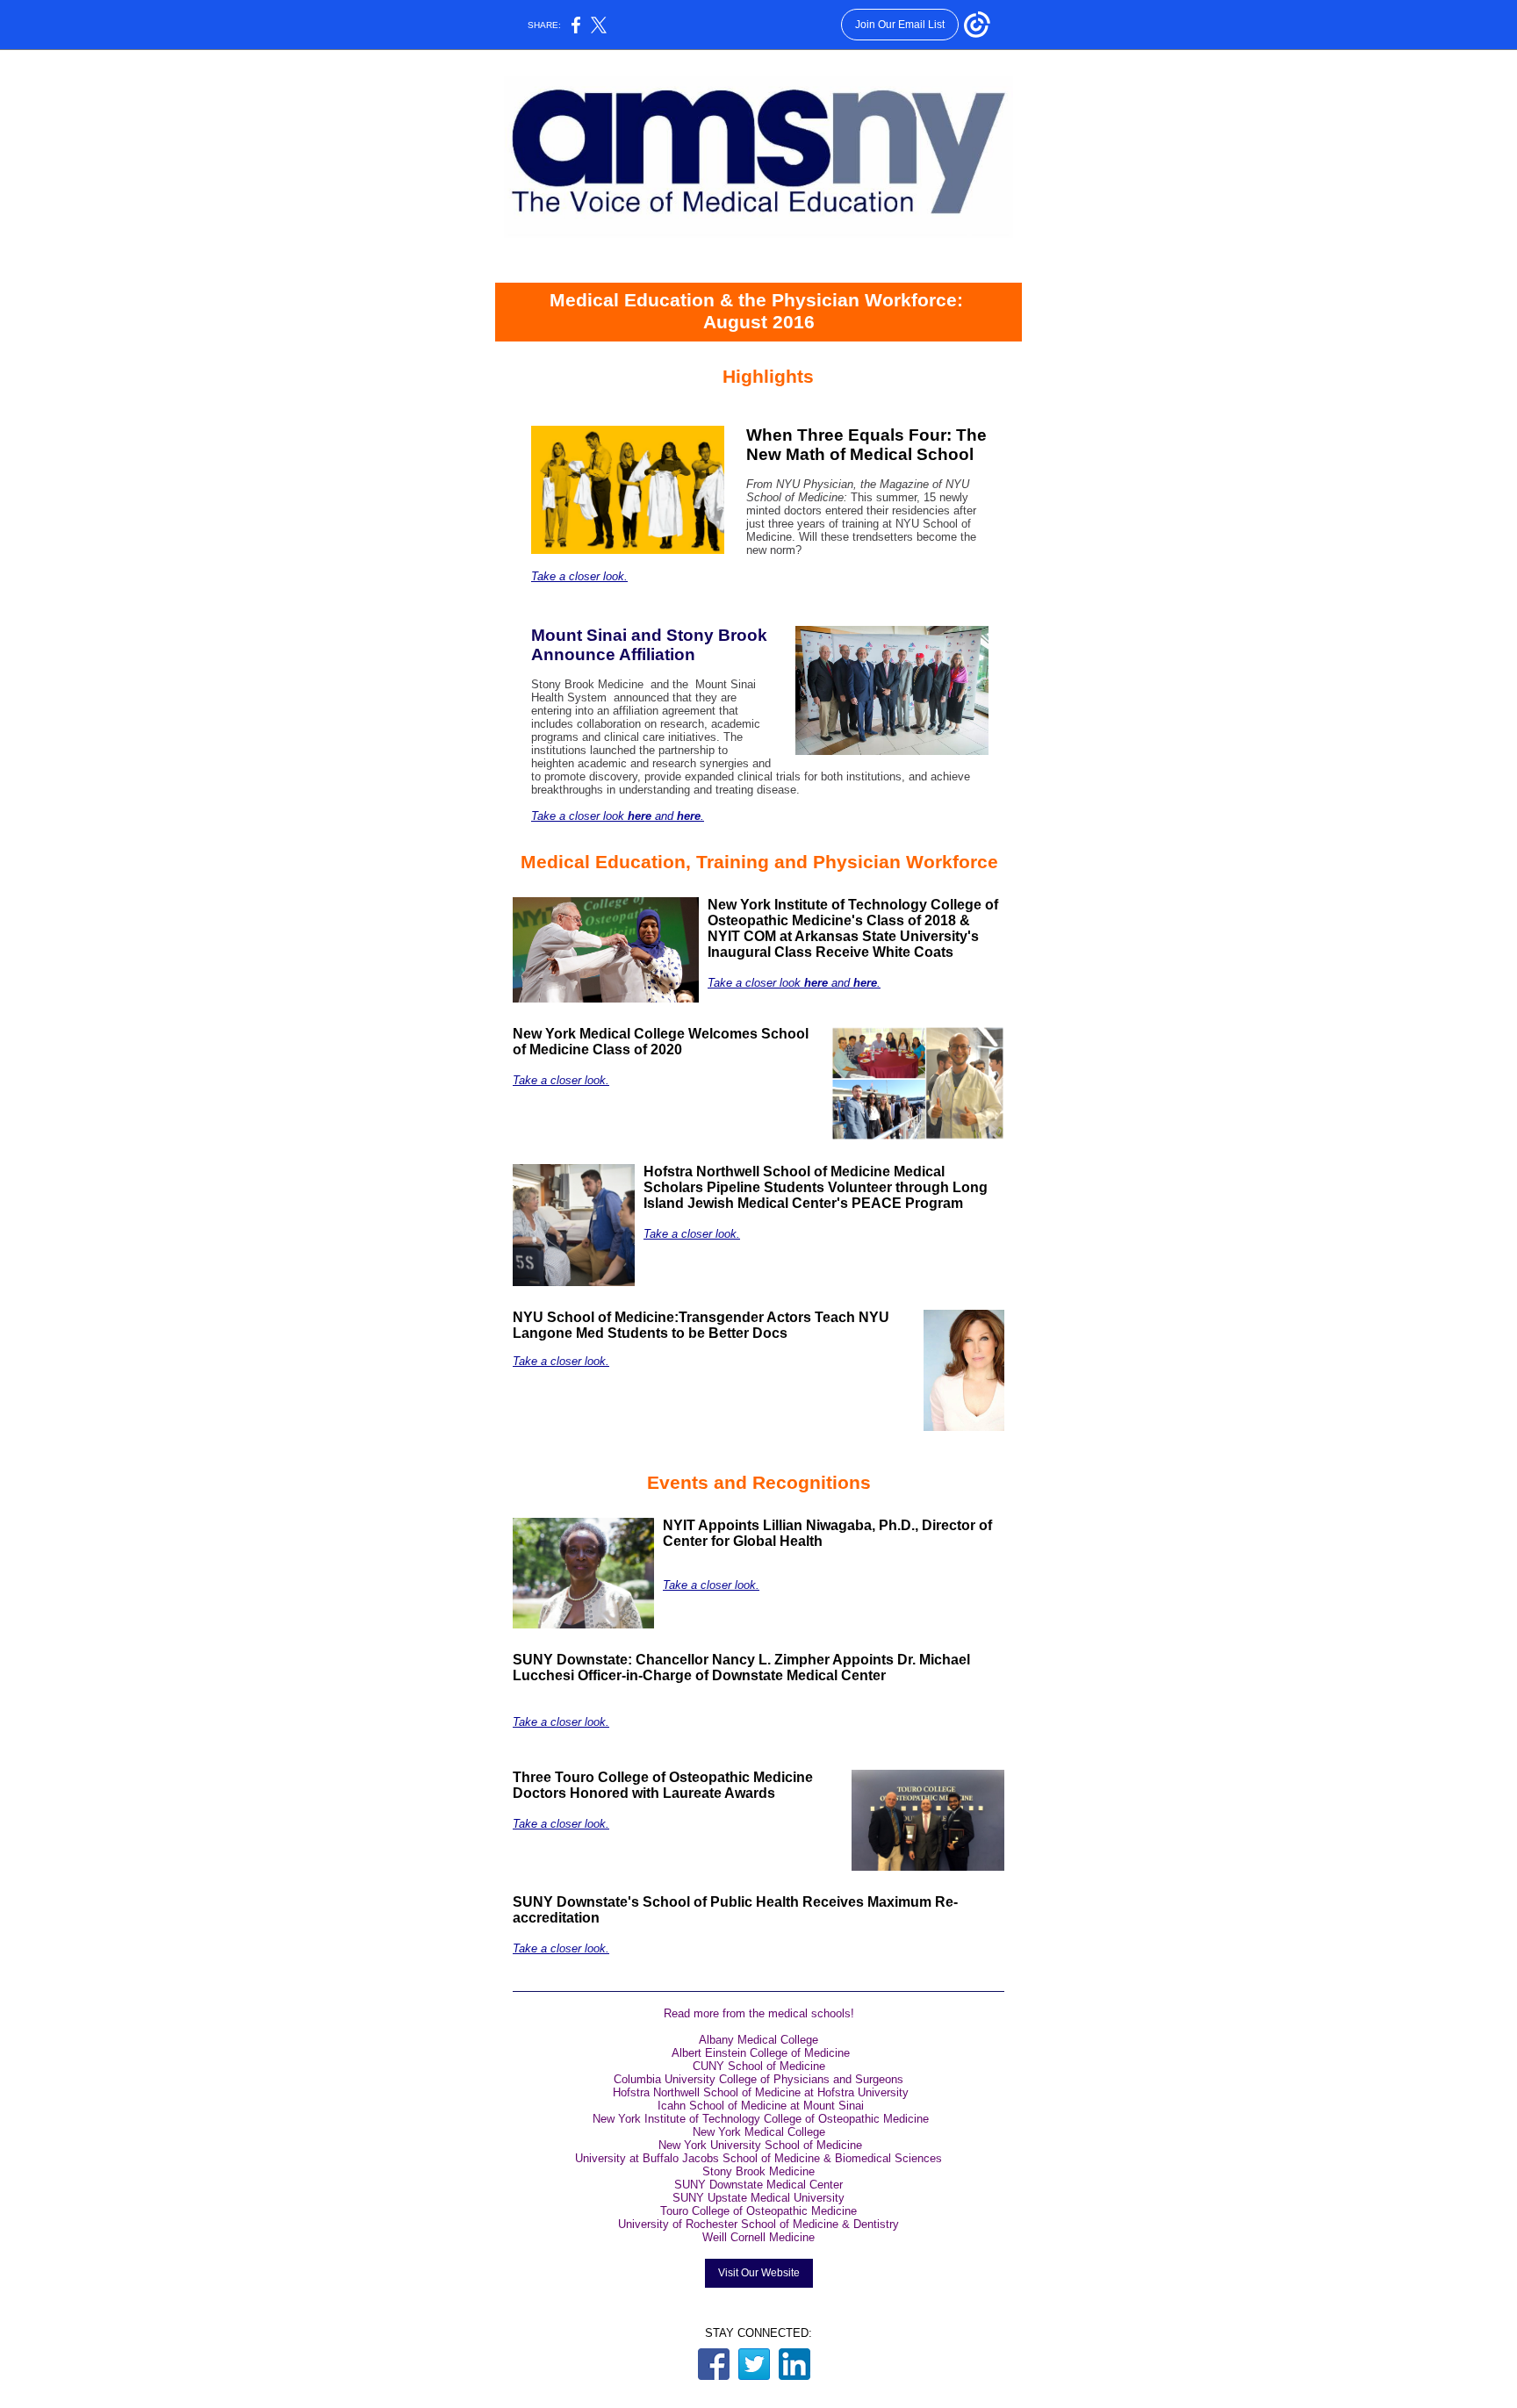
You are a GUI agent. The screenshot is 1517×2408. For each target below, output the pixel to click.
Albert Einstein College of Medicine (761, 2053)
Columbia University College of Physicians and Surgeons (758, 2079)
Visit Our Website (759, 2273)
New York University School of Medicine (760, 2145)
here (641, 816)
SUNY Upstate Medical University (758, 2198)
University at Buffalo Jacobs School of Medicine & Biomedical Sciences (758, 2158)
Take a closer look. (579, 576)
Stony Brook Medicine (758, 2171)
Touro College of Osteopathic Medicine (758, 2211)
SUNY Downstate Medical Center (758, 2185)
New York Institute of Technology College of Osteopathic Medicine (761, 2119)
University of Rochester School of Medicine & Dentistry (758, 2224)
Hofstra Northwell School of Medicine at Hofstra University (761, 2092)
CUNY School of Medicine (759, 2066)
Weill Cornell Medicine (758, 2237)
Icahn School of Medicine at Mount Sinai (761, 2106)
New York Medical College (759, 2132)
